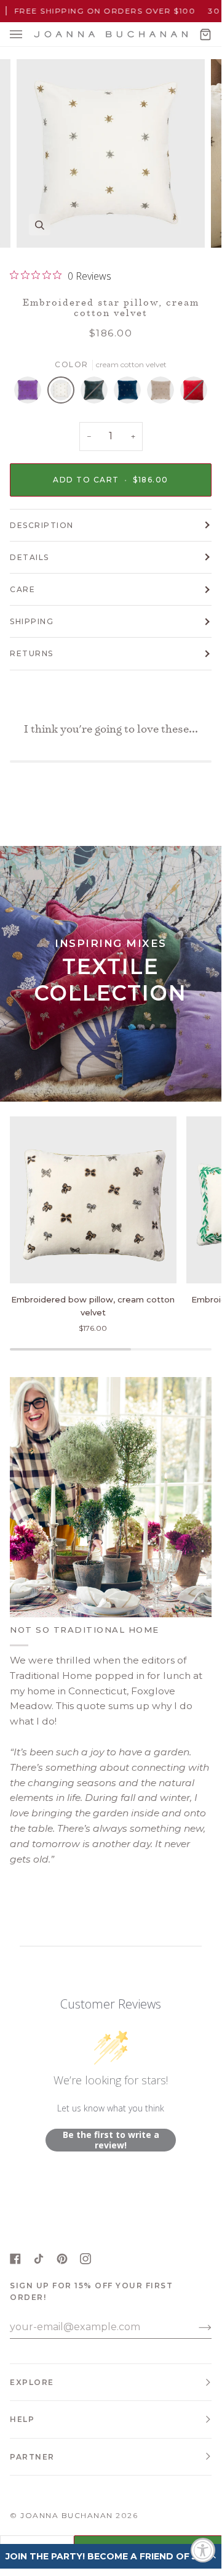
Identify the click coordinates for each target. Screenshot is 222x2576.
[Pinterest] (62, 2259)
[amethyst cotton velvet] (31, 393)
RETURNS (32, 653)
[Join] (195, 2327)
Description (42, 525)
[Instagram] (85, 2259)
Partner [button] (32, 2457)
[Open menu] (28, 34)
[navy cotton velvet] (130, 393)
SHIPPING (32, 621)
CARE (22, 589)
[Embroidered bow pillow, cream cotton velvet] (93, 1200)
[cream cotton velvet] (64, 393)
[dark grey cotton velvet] (97, 393)
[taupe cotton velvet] (164, 393)
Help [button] (22, 2419)
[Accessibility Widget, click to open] (203, 2550)
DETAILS (30, 557)
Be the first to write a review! (111, 2140)
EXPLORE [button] (32, 2382)
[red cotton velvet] (194, 393)
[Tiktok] (39, 2259)
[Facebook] (15, 2259)
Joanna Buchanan (67, 2515)
